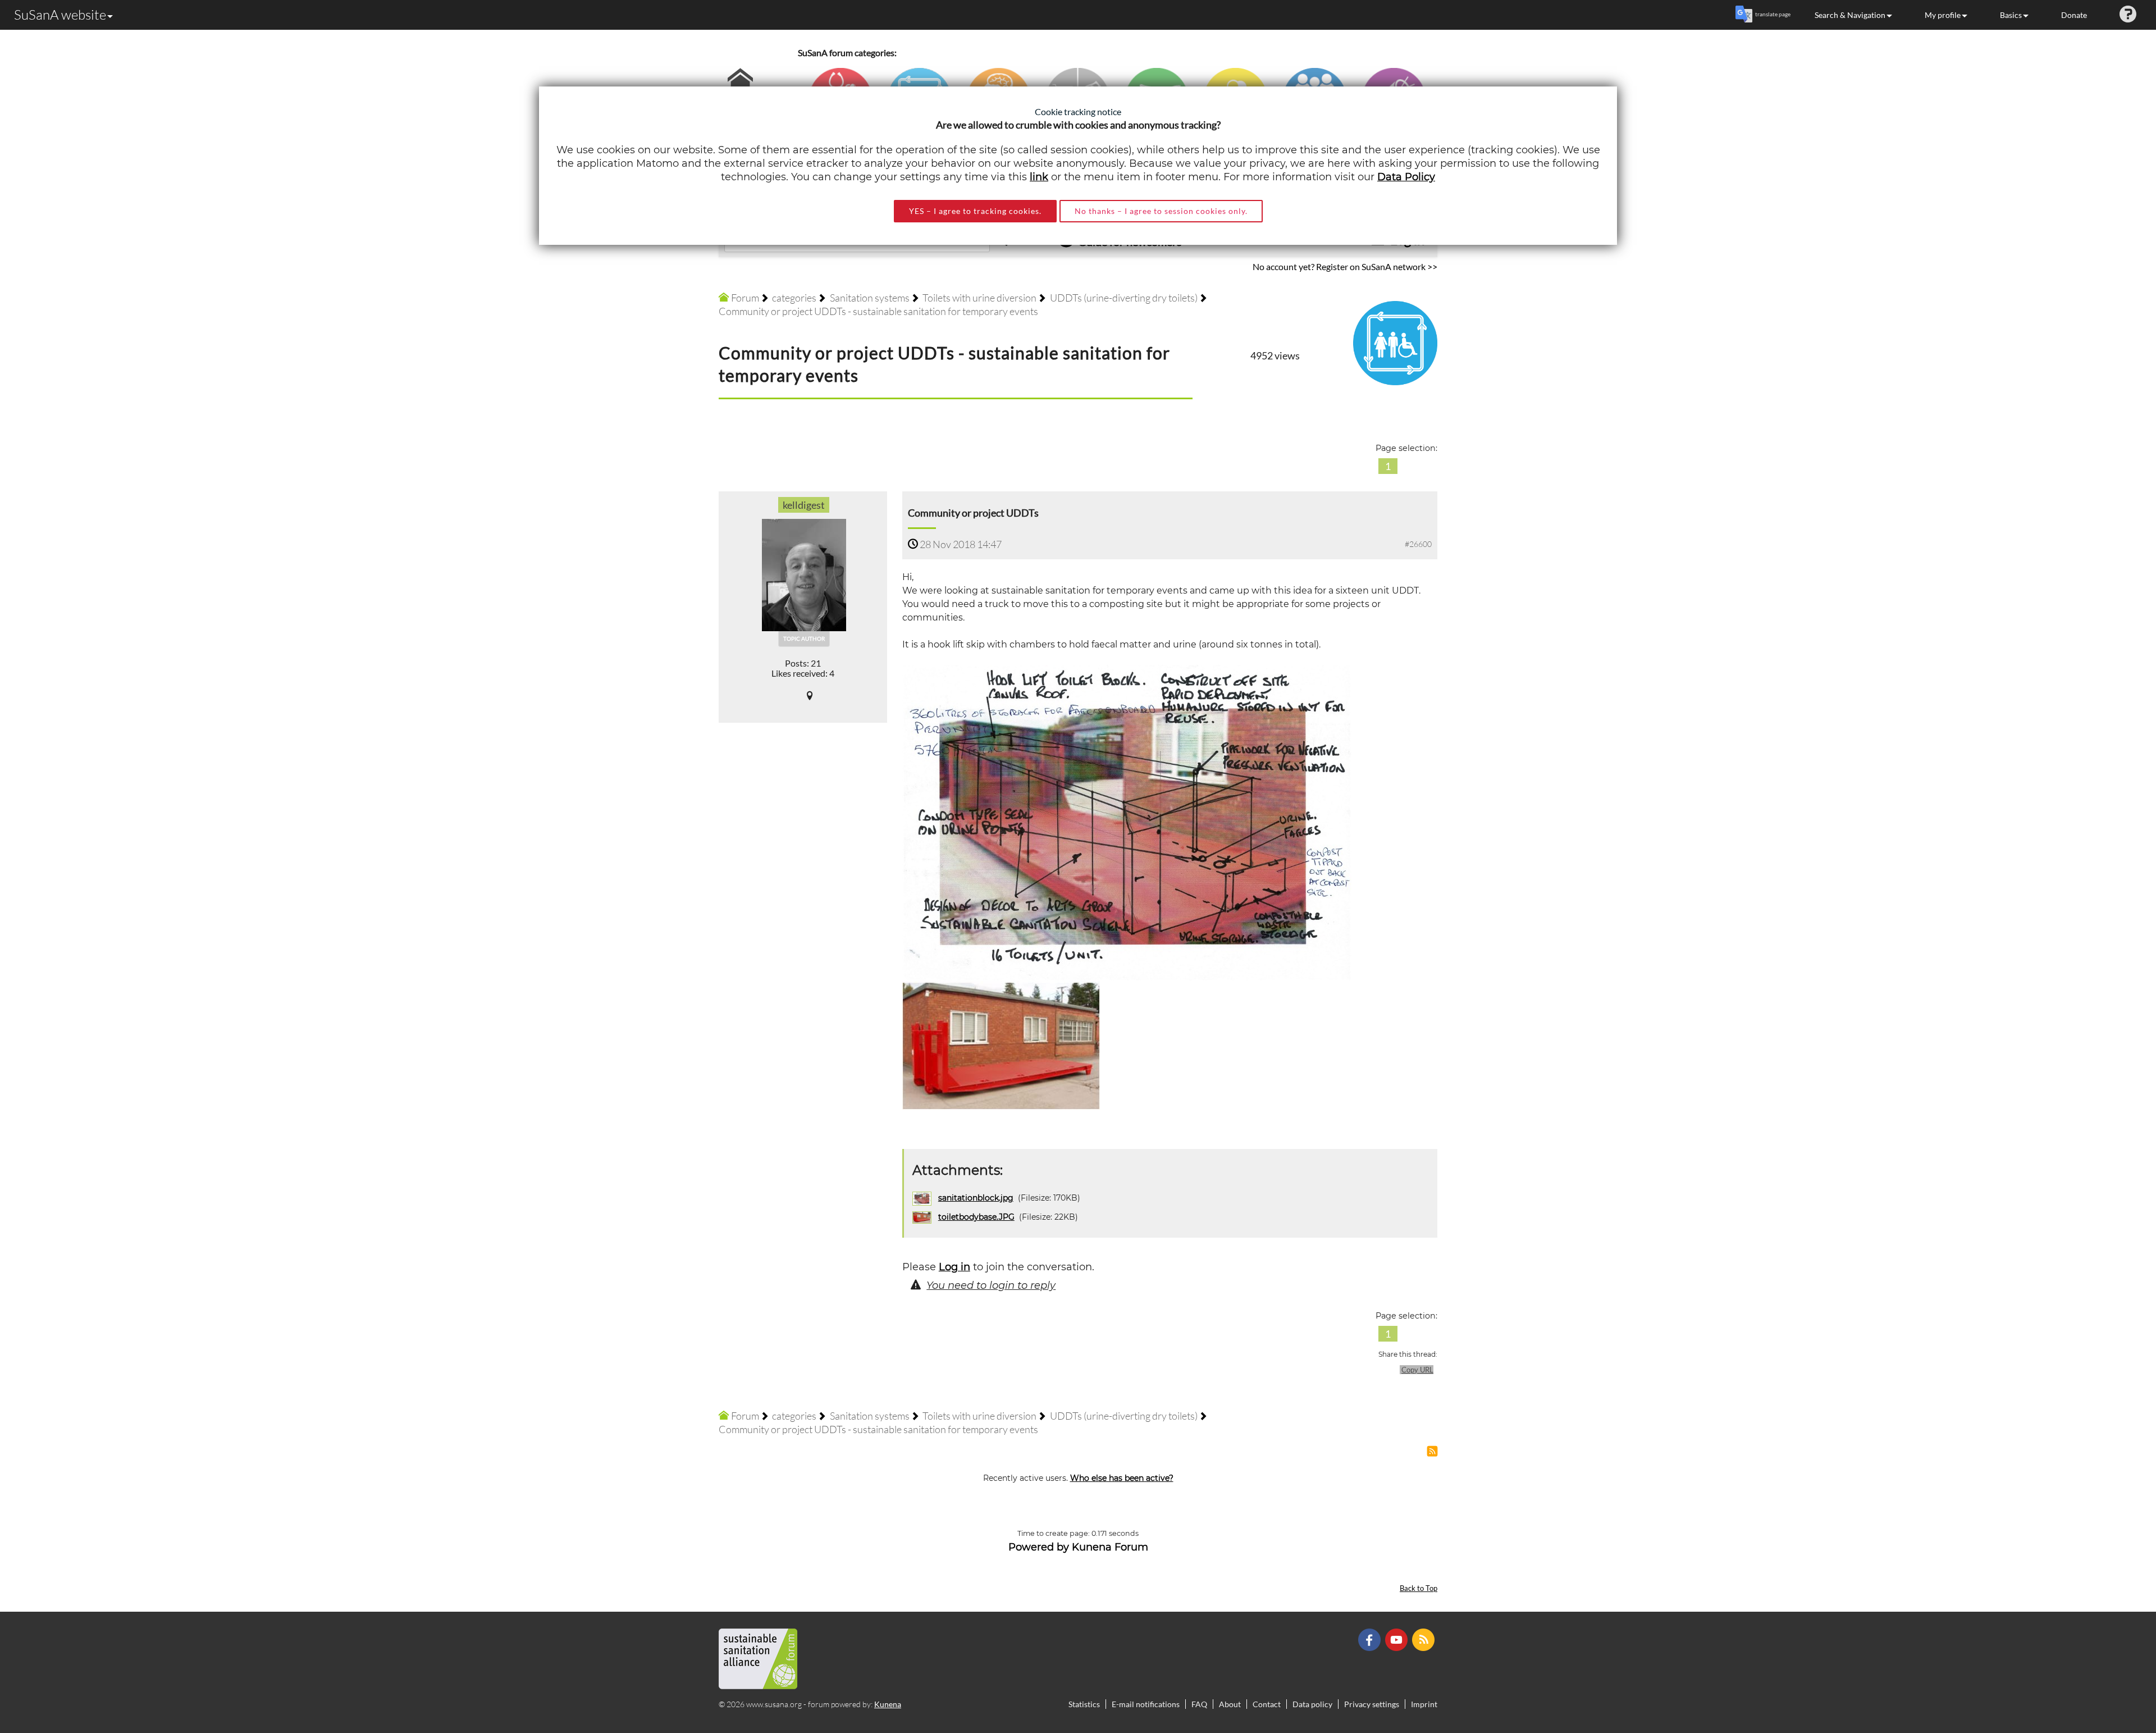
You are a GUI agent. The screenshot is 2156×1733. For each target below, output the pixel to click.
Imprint (1424, 1704)
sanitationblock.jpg (976, 1198)
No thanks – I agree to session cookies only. (1161, 211)
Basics (2011, 15)
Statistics (1084, 1704)
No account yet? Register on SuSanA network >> (1345, 266)
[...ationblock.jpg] (1127, 822)
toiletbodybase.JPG (976, 1217)
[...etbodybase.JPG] (1002, 1045)
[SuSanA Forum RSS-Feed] (1425, 1639)
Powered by (1039, 1547)
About (1230, 1704)
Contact (1267, 1704)
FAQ (1199, 1704)
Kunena (888, 1704)
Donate (2074, 15)
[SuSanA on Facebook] (1371, 1639)
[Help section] (2128, 15)
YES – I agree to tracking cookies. (975, 211)
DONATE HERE (2112, 1668)
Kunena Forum (1110, 1547)
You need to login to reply (991, 1285)
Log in (954, 1267)
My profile (1943, 15)
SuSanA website (60, 15)
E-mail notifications (1146, 1704)
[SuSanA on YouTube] (1398, 1639)
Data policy (1312, 1704)
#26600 (1418, 544)
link (1039, 177)
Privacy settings (1372, 1704)
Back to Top (1419, 1588)
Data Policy (1406, 177)
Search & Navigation (1850, 15)
